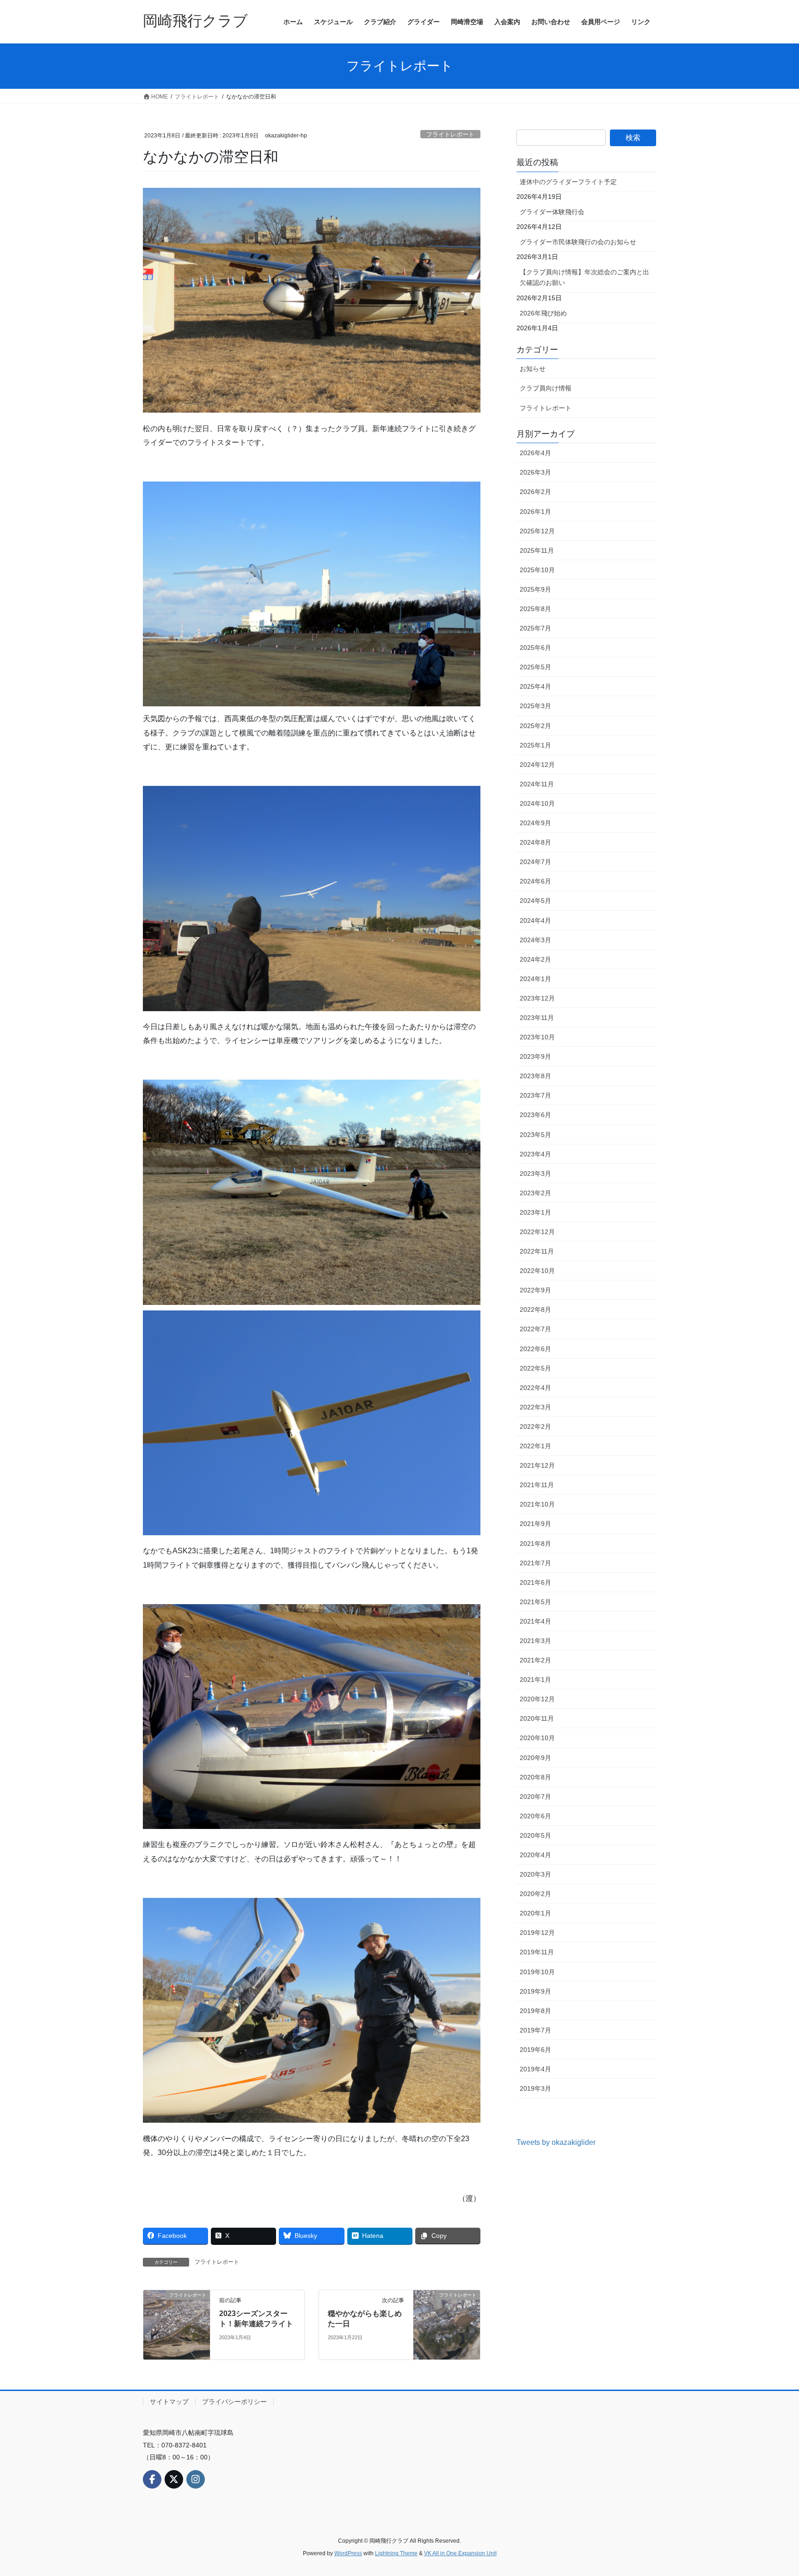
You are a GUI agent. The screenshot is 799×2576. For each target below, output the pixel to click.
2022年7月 (535, 1329)
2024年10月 (537, 803)
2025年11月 (537, 550)
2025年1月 (535, 745)
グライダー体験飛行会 (552, 212)
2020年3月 (535, 1874)
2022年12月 (537, 1232)
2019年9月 (535, 1991)
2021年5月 (535, 1602)
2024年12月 (537, 765)
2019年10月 (537, 1972)
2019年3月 (535, 2088)
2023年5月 (535, 1135)
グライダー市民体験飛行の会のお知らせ (578, 242)
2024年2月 (535, 959)
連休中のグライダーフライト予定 (568, 182)
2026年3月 (535, 472)
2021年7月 (535, 1563)
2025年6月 (535, 648)
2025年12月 (537, 531)
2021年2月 (535, 1660)
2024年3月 (535, 940)
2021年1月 (535, 1680)
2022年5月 (535, 1368)
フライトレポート (450, 134)
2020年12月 (537, 1699)
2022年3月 (535, 1407)
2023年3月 (535, 1174)
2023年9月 (535, 1056)
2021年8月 (535, 1544)
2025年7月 (535, 628)
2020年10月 (537, 1738)
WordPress (348, 2553)
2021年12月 (537, 1465)
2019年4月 (535, 2069)
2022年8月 (535, 1310)
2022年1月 (535, 1446)
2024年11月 (537, 784)
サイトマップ (169, 2402)
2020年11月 (537, 1718)
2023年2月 (535, 1193)
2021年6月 (535, 1582)
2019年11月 (537, 1952)
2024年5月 (535, 901)
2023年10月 (537, 1037)
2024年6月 (535, 881)
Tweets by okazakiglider (556, 2142)
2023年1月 (535, 1212)
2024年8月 (535, 842)
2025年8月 (535, 609)
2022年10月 (537, 1271)
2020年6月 (535, 1816)
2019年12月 (537, 1933)
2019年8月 (535, 2011)
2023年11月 (537, 1018)
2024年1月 (535, 979)
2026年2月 (535, 492)
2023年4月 (535, 1154)
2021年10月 (537, 1504)
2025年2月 (535, 726)
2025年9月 (535, 589)
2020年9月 (535, 1758)
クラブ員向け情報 (546, 388)
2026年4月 (535, 453)
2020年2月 (535, 1894)
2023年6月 (535, 1115)
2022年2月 (535, 1427)
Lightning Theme (396, 2553)
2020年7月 (535, 1797)
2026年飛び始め (543, 313)
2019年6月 (535, 2050)
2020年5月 (535, 1835)
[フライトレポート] (177, 2324)
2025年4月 (535, 686)
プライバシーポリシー (234, 2402)
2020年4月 (535, 1855)
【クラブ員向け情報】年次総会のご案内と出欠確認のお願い (584, 277)
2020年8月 (535, 1777)
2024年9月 (535, 823)
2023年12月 (537, 998)
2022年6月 (535, 1349)
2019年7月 (535, 2030)
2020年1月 (535, 1913)
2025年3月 (535, 706)
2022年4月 (535, 1388)
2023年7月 (535, 1095)
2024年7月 (535, 862)
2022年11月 (537, 1251)
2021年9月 (535, 1524)
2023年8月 (535, 1076)
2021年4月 (535, 1621)
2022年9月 (535, 1290)
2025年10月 (537, 570)
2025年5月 (535, 667)
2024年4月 (535, 920)
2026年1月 (535, 512)
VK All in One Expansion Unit (460, 2553)
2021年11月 (537, 1485)
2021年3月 (535, 1641)
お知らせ (533, 369)
